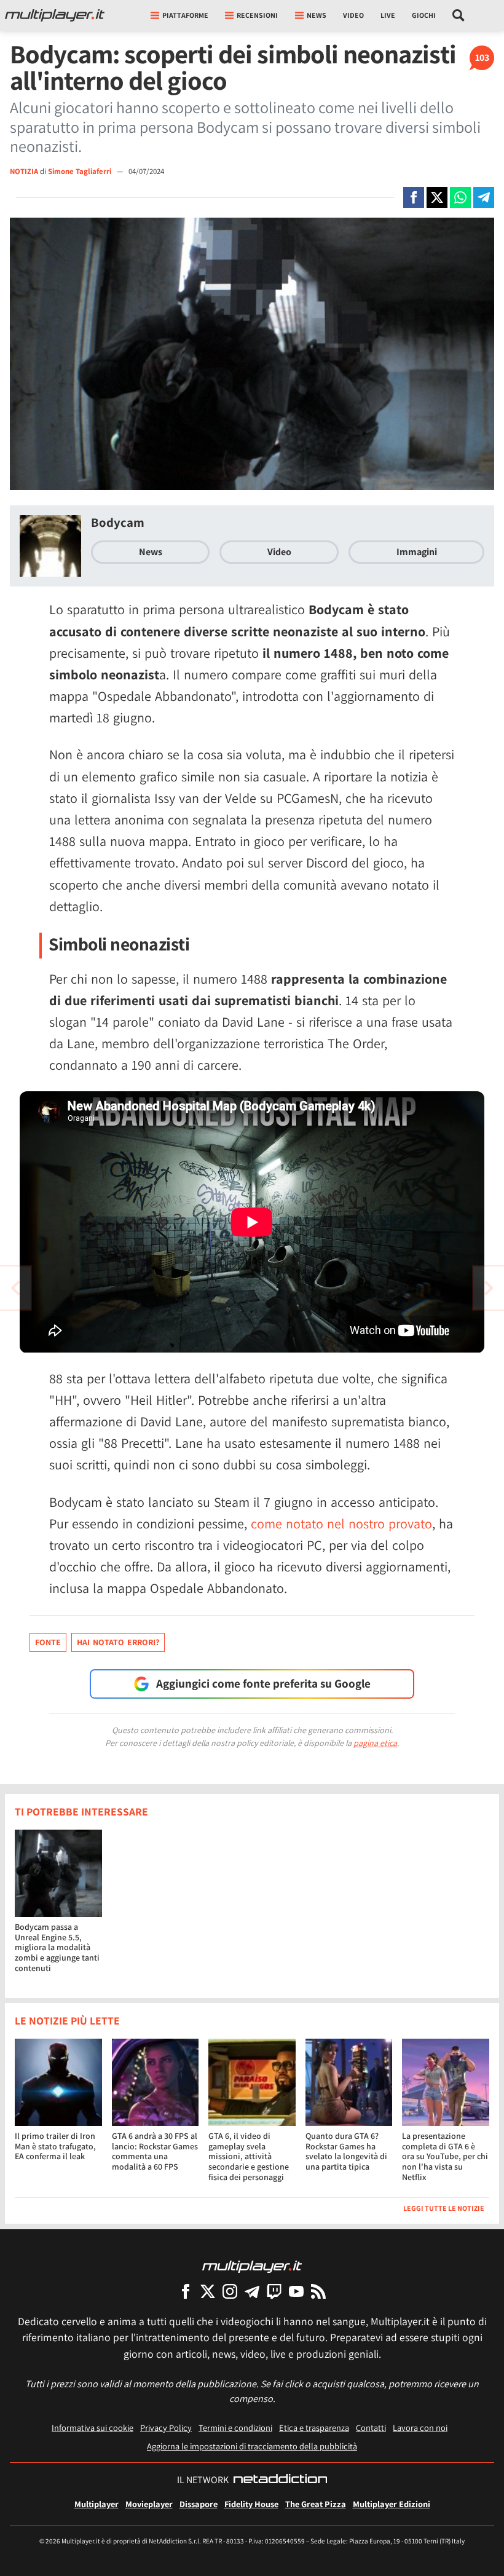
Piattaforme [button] (185, 15)
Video (353, 15)
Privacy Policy (166, 2428)
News (151, 552)
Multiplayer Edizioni (392, 2504)
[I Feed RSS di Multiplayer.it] (318, 2291)
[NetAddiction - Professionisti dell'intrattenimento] (280, 2480)
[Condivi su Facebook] (414, 197)
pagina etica (375, 1743)
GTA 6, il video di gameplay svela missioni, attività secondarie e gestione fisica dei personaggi (249, 2156)
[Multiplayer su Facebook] (186, 2291)
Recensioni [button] (257, 15)
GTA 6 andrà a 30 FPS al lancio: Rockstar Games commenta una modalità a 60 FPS (155, 2151)
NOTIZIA (24, 171)
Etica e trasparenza (314, 2428)
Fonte (48, 1642)
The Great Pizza (316, 2504)
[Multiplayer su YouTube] (296, 2291)
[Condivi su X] (437, 197)
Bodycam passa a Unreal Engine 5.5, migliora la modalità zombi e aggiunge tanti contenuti (57, 1947)
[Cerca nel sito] (459, 15)
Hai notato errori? (118, 1642)
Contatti (371, 2428)
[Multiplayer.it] (55, 15)
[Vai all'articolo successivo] (15, 1288)
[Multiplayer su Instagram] (230, 2291)
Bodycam (118, 522)
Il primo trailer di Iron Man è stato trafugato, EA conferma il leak (55, 2146)
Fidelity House (251, 2504)
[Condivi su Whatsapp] (460, 197)
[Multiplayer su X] (208, 2291)
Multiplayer (96, 2504)
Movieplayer (149, 2504)
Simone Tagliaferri (81, 171)
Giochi (424, 15)
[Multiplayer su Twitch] (274, 2291)
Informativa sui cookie (93, 2428)
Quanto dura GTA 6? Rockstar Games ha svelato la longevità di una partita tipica (346, 2151)
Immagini (417, 552)
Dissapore (199, 2504)
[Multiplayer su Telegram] (252, 2291)
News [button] (317, 15)
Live (388, 15)
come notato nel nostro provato (341, 1523)
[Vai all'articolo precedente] (489, 1288)
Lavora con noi (420, 2428)
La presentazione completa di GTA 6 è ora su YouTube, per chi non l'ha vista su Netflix (445, 2156)
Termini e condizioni (235, 2428)
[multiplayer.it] (252, 2266)
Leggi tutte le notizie (444, 2208)
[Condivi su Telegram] (484, 197)
